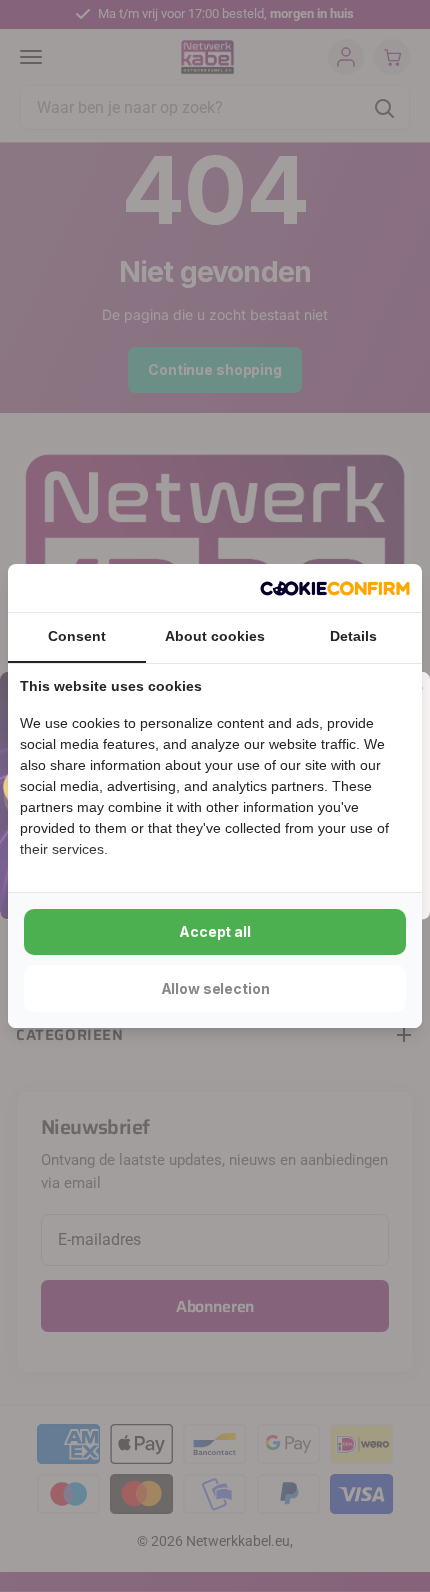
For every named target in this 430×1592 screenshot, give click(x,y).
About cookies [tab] (215, 636)
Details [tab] (353, 636)
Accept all (215, 931)
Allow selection (215, 988)
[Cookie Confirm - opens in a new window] (335, 588)
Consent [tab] (77, 636)
